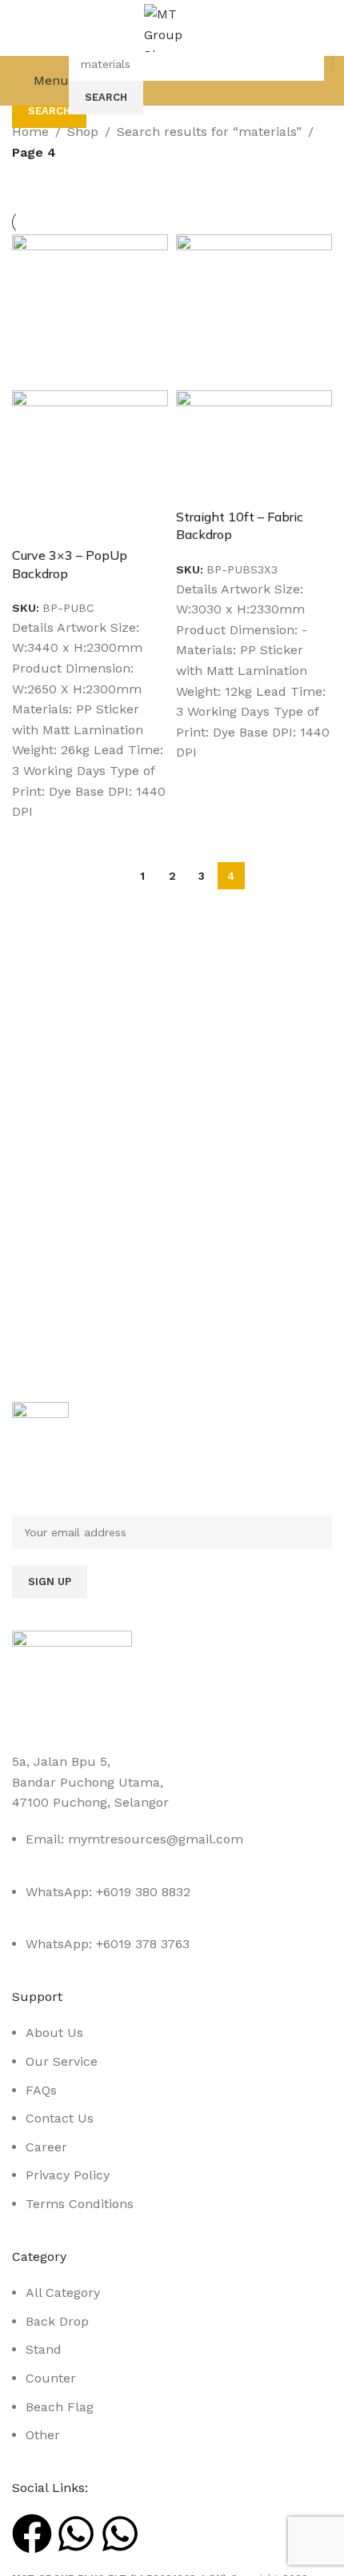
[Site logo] (172, 27)
